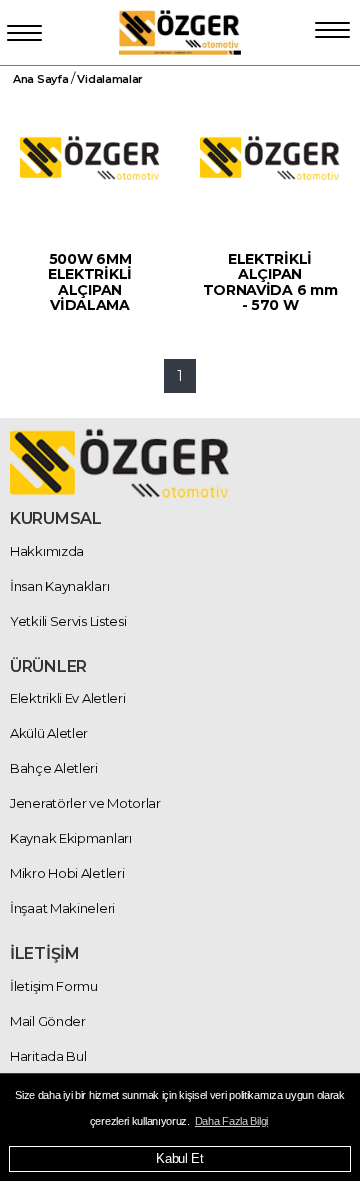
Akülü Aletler (49, 733)
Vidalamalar (110, 79)
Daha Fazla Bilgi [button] (231, 1121)
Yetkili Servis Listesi (68, 621)
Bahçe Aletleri (54, 768)
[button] (332, 25)
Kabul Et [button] (180, 1158)
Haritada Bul (48, 1056)
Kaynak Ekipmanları (71, 838)
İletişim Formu (54, 986)
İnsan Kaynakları (59, 586)
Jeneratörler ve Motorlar (85, 803)
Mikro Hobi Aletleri (67, 873)
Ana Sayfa (40, 79)
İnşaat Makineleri (62, 908)
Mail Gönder (48, 1021)
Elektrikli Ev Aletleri (67, 698)
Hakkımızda (47, 551)
